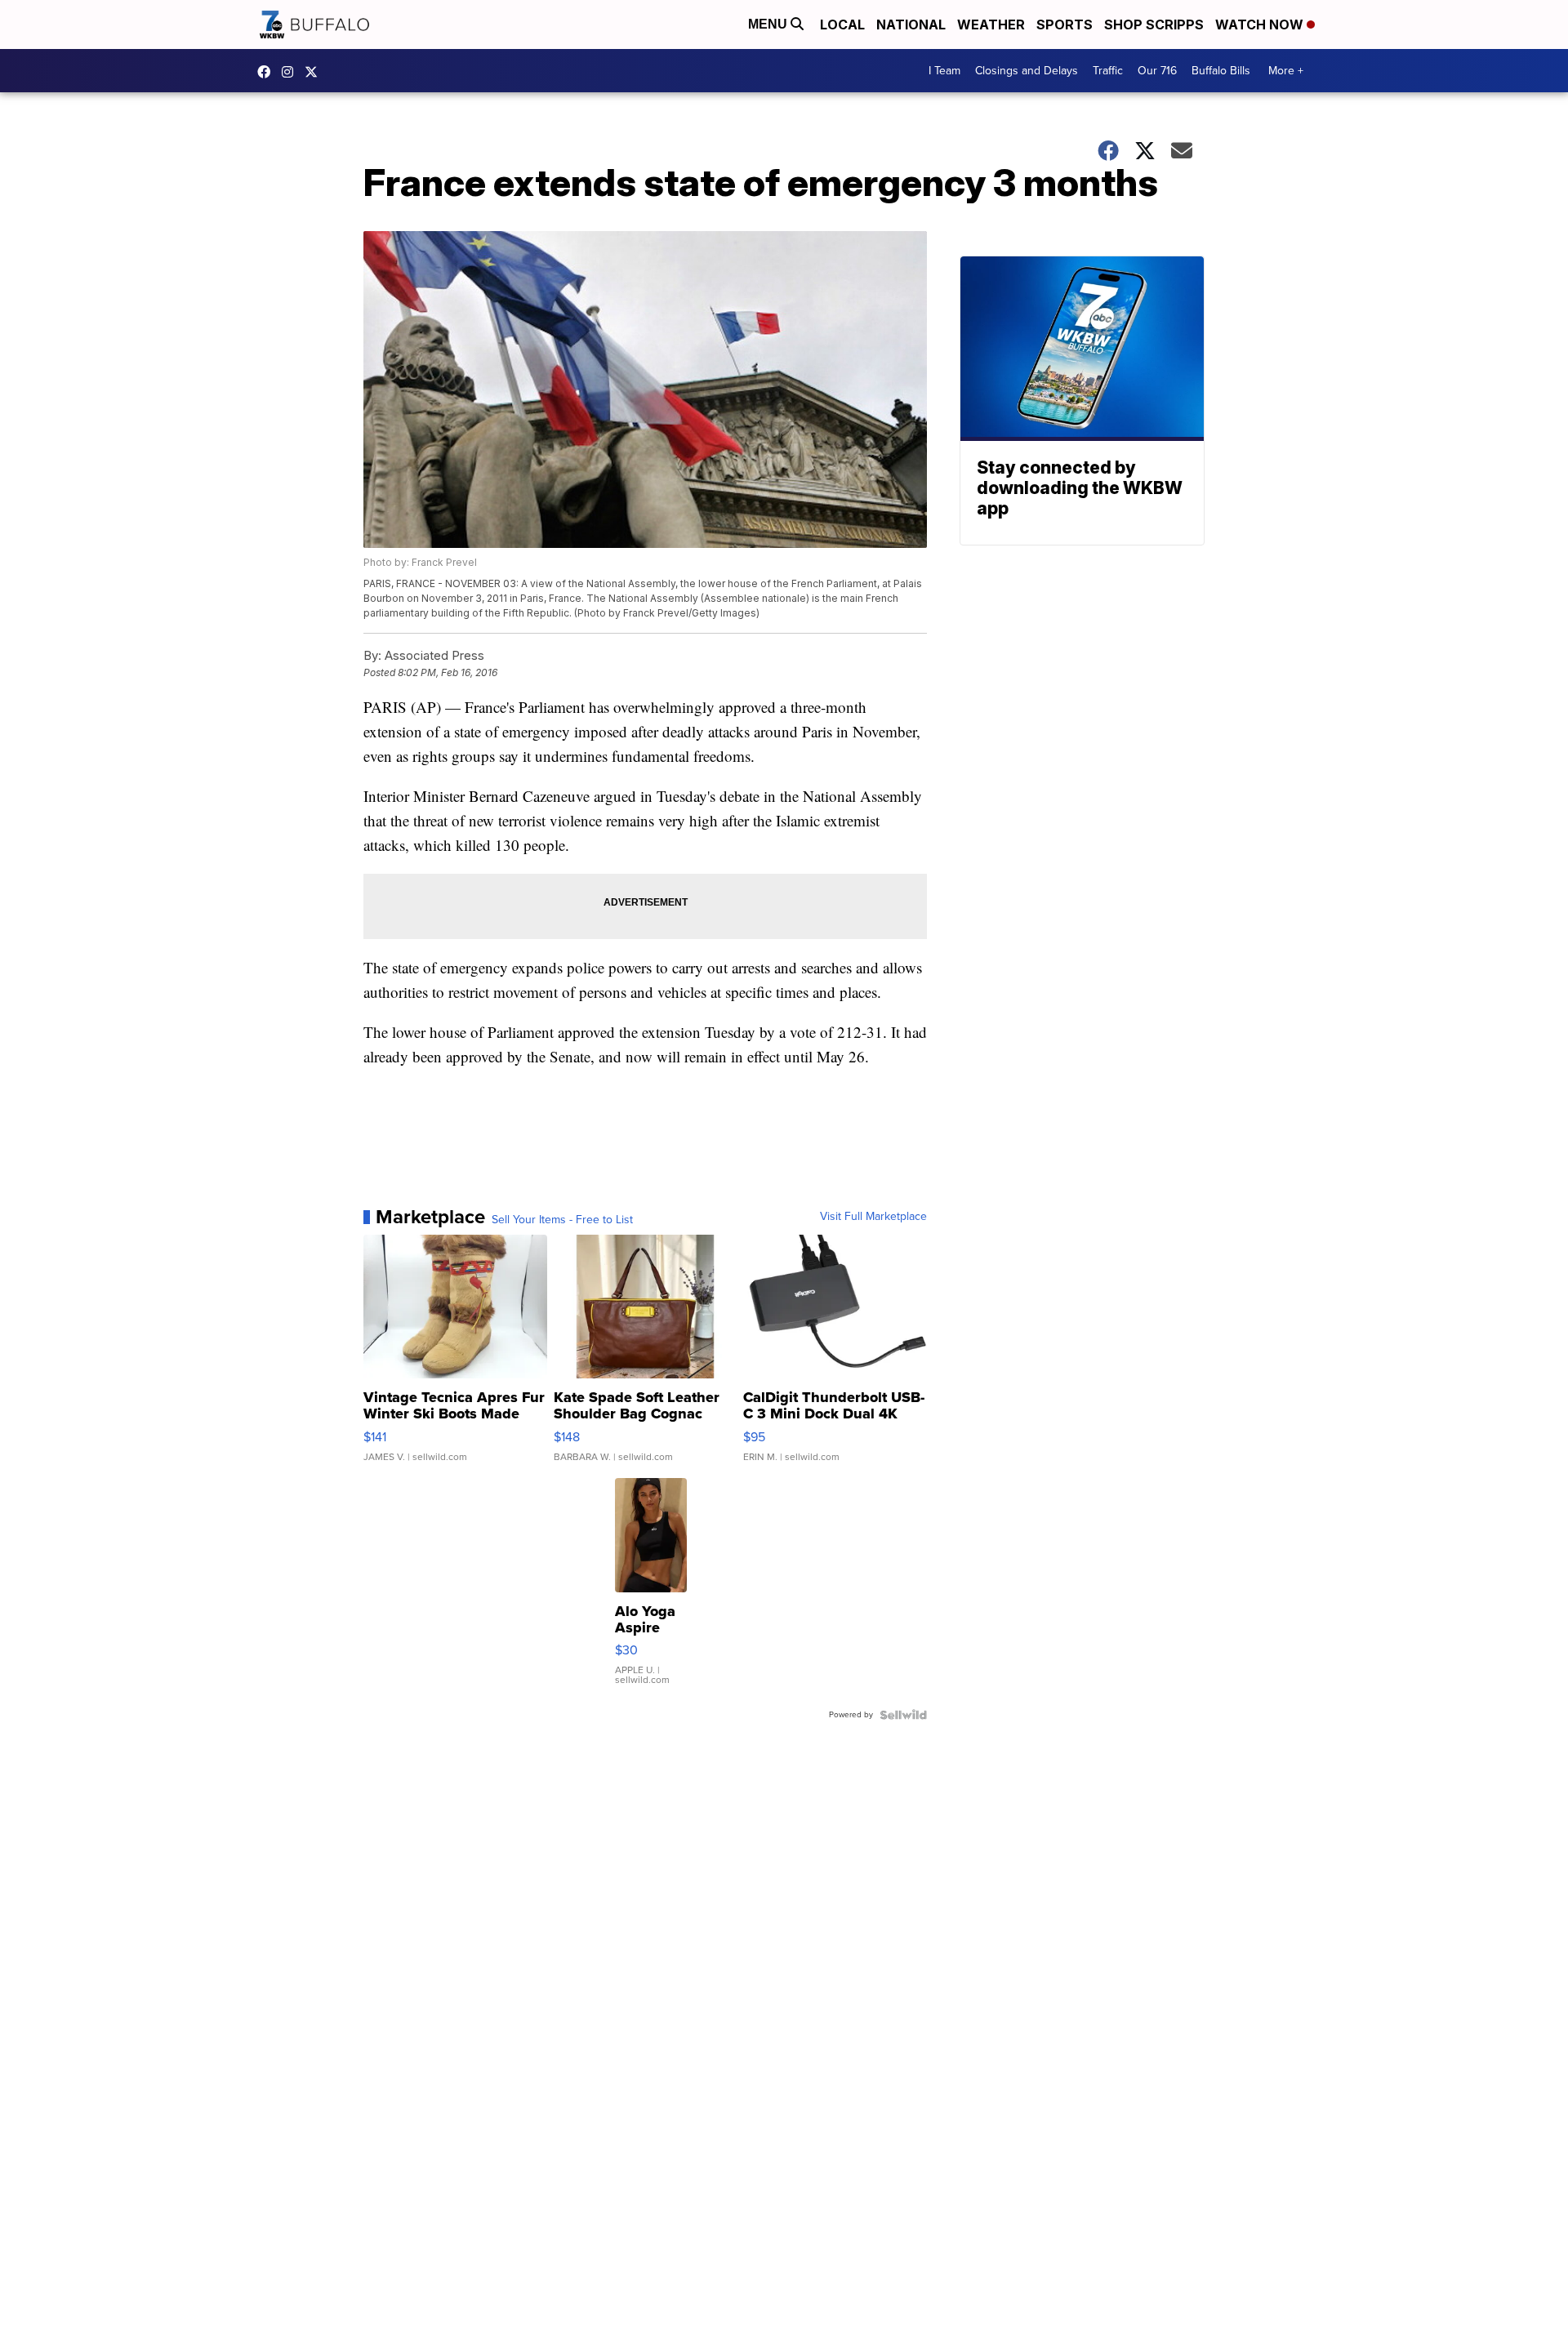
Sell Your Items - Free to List (562, 1220)
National (911, 24)
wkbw (292, 72)
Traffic (1108, 71)
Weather (991, 24)
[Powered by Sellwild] (903, 1715)
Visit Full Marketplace (873, 1217)
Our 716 (1157, 71)
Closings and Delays (1027, 71)
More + (1286, 71)
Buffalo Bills (1221, 71)
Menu (769, 24)
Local (842, 24)
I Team (944, 71)
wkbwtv (268, 72)
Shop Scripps (1154, 24)
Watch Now (1261, 24)
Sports (1065, 24)
